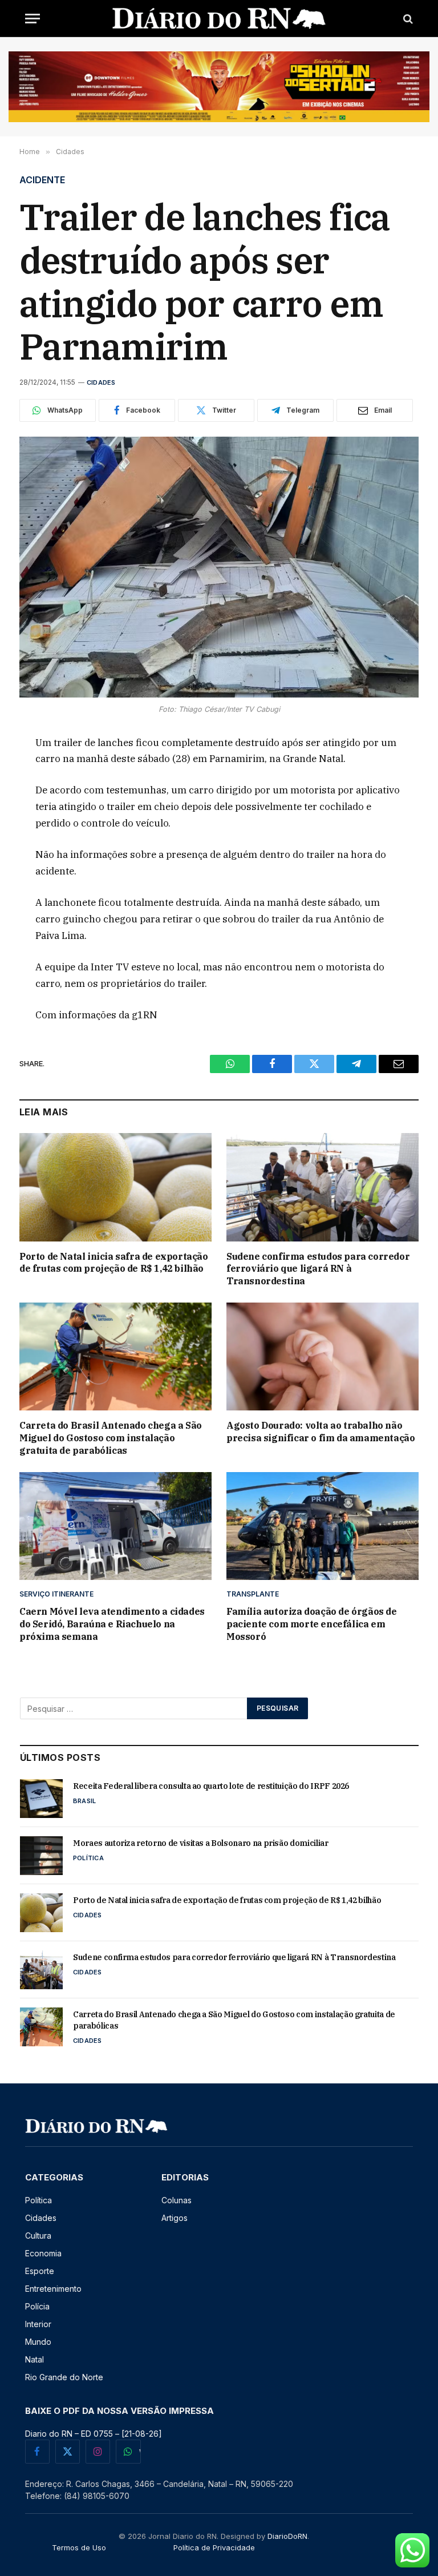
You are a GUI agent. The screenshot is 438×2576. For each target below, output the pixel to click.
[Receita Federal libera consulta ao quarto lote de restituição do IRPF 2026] (41, 1799)
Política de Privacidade (214, 2547)
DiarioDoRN (287, 2536)
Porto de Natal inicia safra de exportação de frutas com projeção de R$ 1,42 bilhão (114, 1263)
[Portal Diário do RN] (219, 19)
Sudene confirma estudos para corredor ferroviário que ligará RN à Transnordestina (318, 1269)
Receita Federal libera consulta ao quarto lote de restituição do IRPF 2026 (211, 1786)
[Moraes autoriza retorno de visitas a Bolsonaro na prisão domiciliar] (41, 1856)
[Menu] (33, 19)
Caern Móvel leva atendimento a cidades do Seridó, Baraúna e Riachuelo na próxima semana (112, 1624)
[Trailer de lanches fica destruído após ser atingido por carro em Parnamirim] (219, 567)
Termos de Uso (79, 2547)
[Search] (407, 19)
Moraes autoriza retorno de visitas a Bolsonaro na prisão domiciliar (201, 1843)
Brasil (84, 1801)
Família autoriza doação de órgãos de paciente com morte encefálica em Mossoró (312, 1624)
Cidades (101, 382)
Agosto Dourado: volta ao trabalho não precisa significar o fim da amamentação (321, 1432)
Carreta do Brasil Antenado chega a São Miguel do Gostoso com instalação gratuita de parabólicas (111, 1438)
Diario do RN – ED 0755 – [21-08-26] (94, 2434)
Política (88, 1858)
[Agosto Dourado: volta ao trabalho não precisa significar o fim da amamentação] (323, 1357)
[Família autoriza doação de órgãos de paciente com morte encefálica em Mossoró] (323, 1526)
